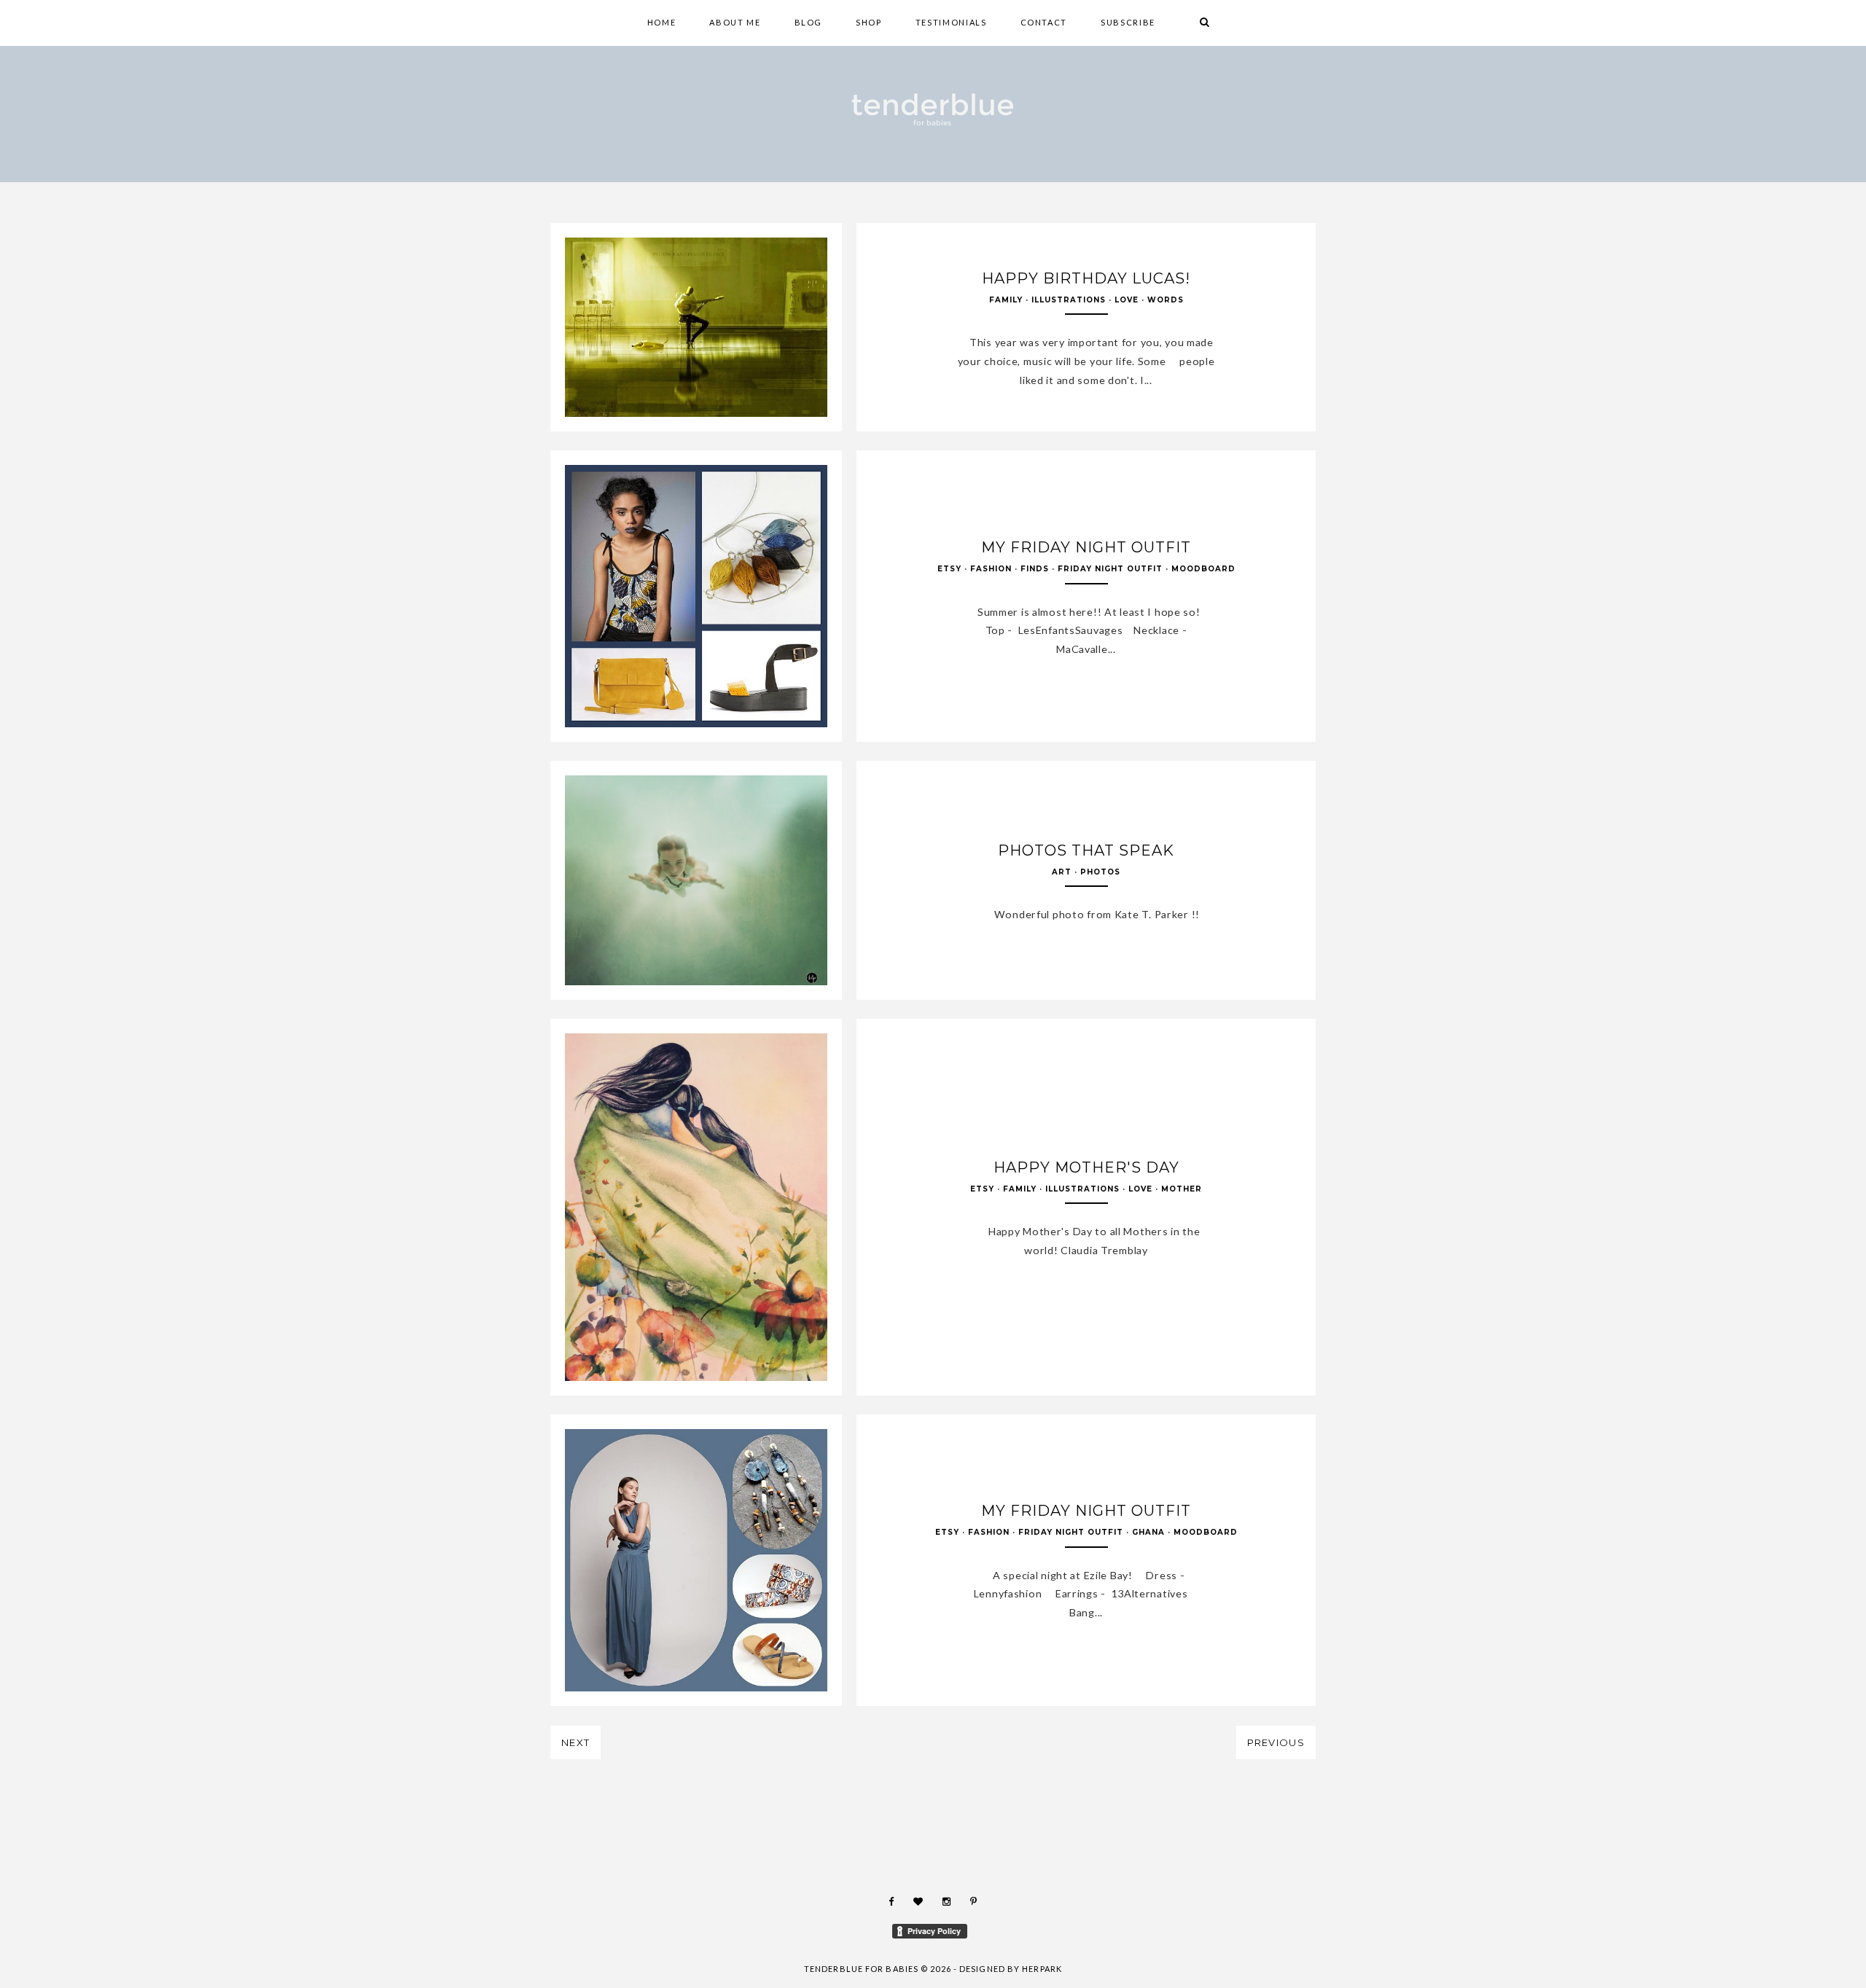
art (1062, 872)
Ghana (1148, 1532)
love (1127, 300)
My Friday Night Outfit (1086, 547)
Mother (1182, 1189)
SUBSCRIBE (1128, 22)
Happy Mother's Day (1086, 1167)
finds (1035, 569)
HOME (662, 22)
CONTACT (1044, 22)
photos (1100, 872)
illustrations (1069, 300)
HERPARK (1042, 1969)
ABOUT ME (735, 22)
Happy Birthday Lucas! (1086, 278)
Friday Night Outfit (1110, 569)
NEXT (575, 1742)
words (1166, 300)
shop (869, 22)
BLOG (809, 22)
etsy (949, 569)
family (1006, 300)
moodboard (1203, 569)
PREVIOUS (1276, 1742)
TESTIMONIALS (951, 22)
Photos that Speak (1086, 850)
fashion (991, 569)
